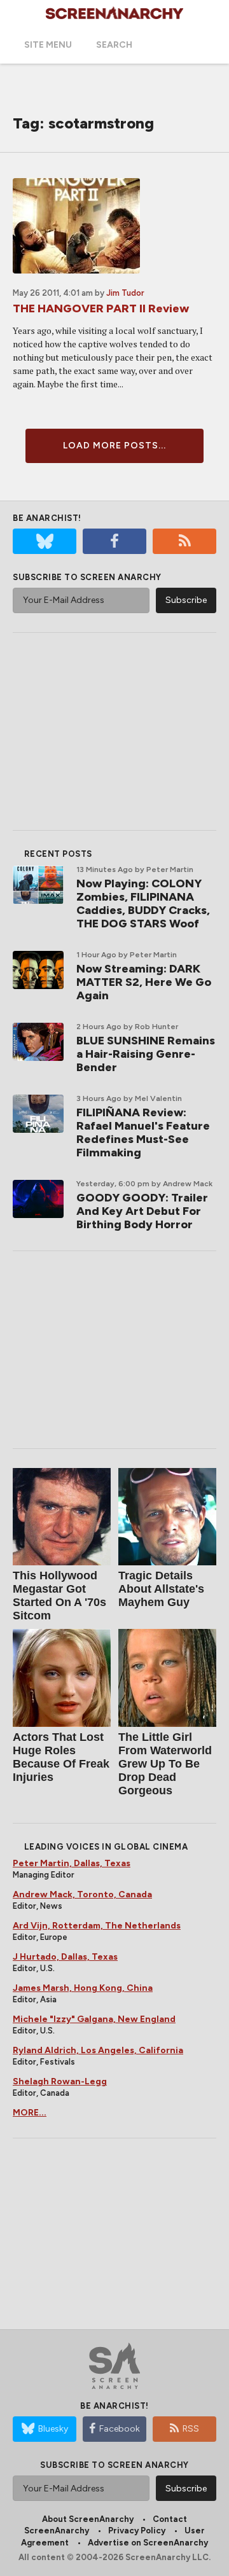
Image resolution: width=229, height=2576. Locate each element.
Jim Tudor (125, 293)
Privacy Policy (137, 2531)
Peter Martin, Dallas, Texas (72, 1863)
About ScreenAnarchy (88, 2519)
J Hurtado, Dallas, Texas (65, 1957)
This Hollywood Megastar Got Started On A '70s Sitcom (59, 1596)
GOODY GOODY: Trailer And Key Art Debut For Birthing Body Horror (142, 1211)
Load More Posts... (114, 446)
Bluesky (53, 2429)
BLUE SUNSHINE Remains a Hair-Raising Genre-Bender (146, 1054)
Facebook (120, 2429)
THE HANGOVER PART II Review (101, 308)
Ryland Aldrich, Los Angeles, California (98, 2050)
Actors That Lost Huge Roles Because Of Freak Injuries (61, 1757)
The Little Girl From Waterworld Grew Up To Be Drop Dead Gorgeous (165, 1764)
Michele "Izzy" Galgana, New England (94, 2019)
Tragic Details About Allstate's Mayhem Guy (161, 1589)
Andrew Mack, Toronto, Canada (82, 1894)
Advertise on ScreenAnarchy (148, 2543)
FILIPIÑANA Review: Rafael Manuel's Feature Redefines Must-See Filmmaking (143, 1132)
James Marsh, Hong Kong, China (83, 1988)
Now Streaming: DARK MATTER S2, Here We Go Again (144, 982)
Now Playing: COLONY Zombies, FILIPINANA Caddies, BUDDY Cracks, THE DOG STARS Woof (143, 904)
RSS (191, 2429)
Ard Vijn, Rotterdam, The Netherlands (97, 1926)
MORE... (30, 2113)
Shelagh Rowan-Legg (60, 2081)
